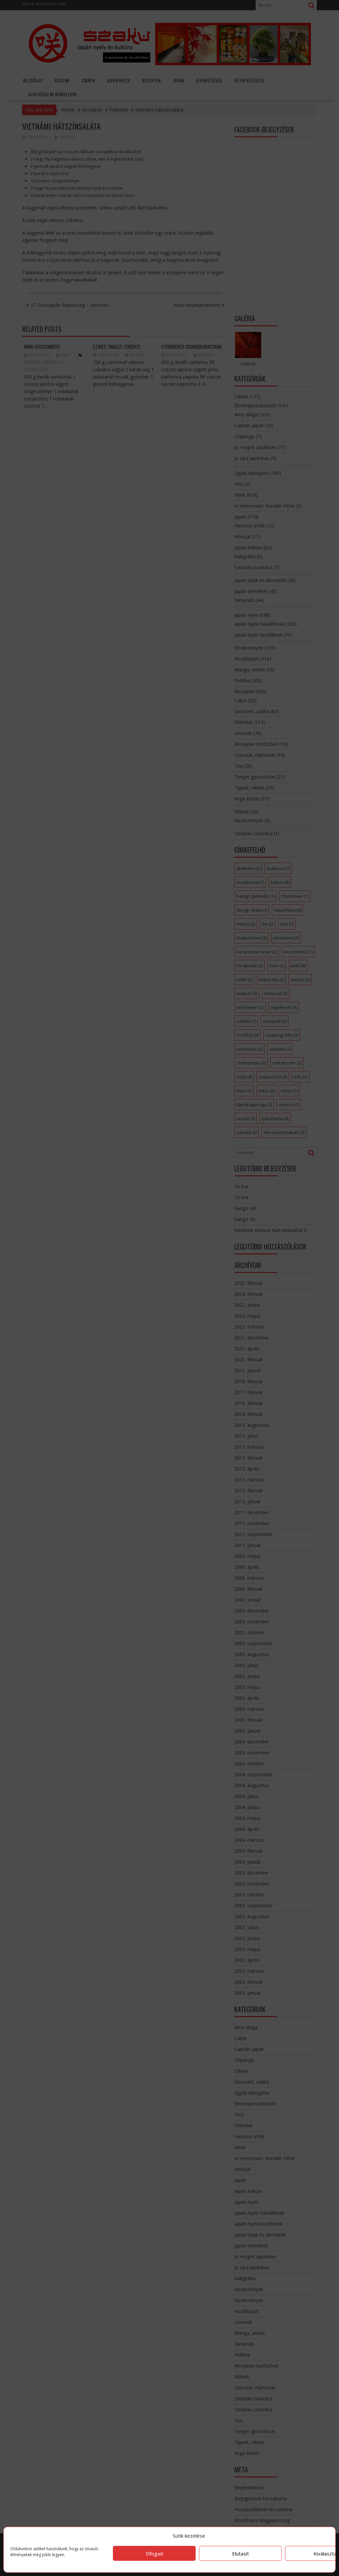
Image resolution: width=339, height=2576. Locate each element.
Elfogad (154, 2553)
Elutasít (241, 2553)
